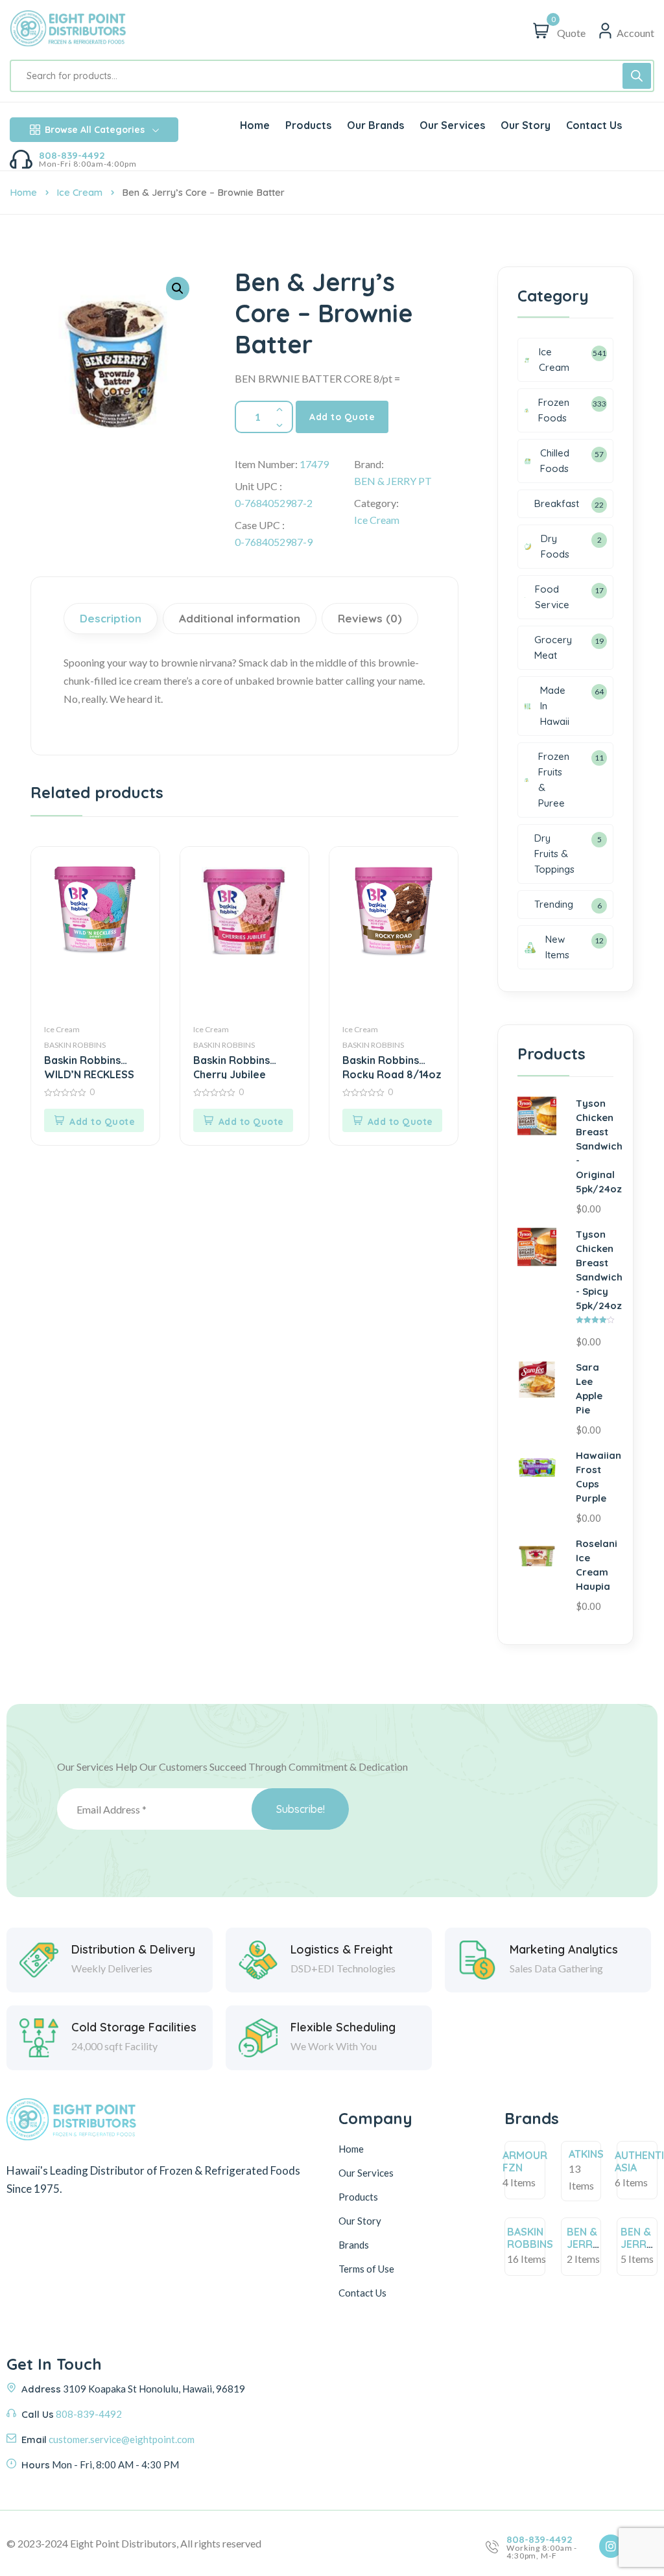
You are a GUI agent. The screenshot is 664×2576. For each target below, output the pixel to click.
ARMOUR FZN (525, 2161)
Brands (354, 2245)
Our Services (366, 2173)
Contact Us (362, 2293)
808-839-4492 (72, 155)
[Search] (637, 76)
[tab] (112, 619)
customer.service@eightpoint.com (122, 2439)
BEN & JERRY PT (393, 481)
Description (111, 618)
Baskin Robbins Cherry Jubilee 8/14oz (231, 1066)
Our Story (360, 2221)
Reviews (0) (370, 618)
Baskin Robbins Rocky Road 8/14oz (392, 1066)
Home (23, 192)
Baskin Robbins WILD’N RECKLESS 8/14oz (89, 1066)
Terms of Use (366, 2269)
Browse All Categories (95, 130)
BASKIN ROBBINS (75, 1045)
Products (358, 2197)
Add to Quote (342, 417)
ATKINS (586, 2154)
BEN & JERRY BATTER (586, 2244)
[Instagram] (611, 2546)
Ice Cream (79, 192)
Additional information (240, 618)
